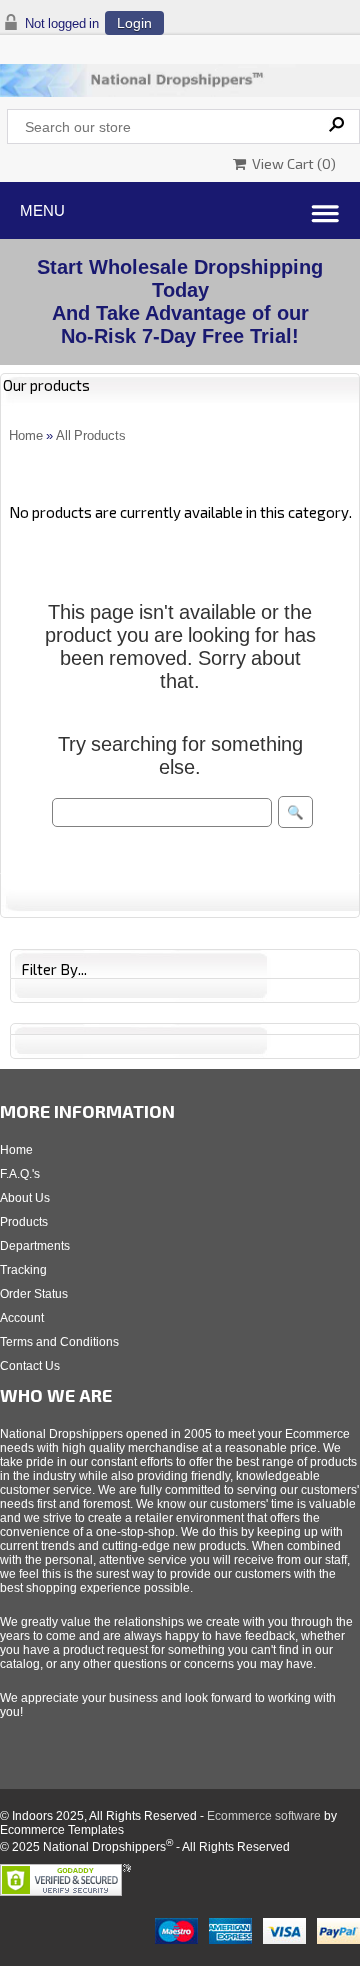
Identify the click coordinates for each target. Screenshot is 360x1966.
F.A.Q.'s (20, 1174)
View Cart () (291, 163)
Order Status (34, 1294)
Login (134, 23)
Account (22, 1318)
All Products (91, 435)
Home (26, 435)
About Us (25, 1198)
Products (24, 1222)
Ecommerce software (264, 1816)
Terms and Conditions (59, 1342)
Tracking (23, 1270)
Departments (35, 1246)
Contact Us (30, 1366)
